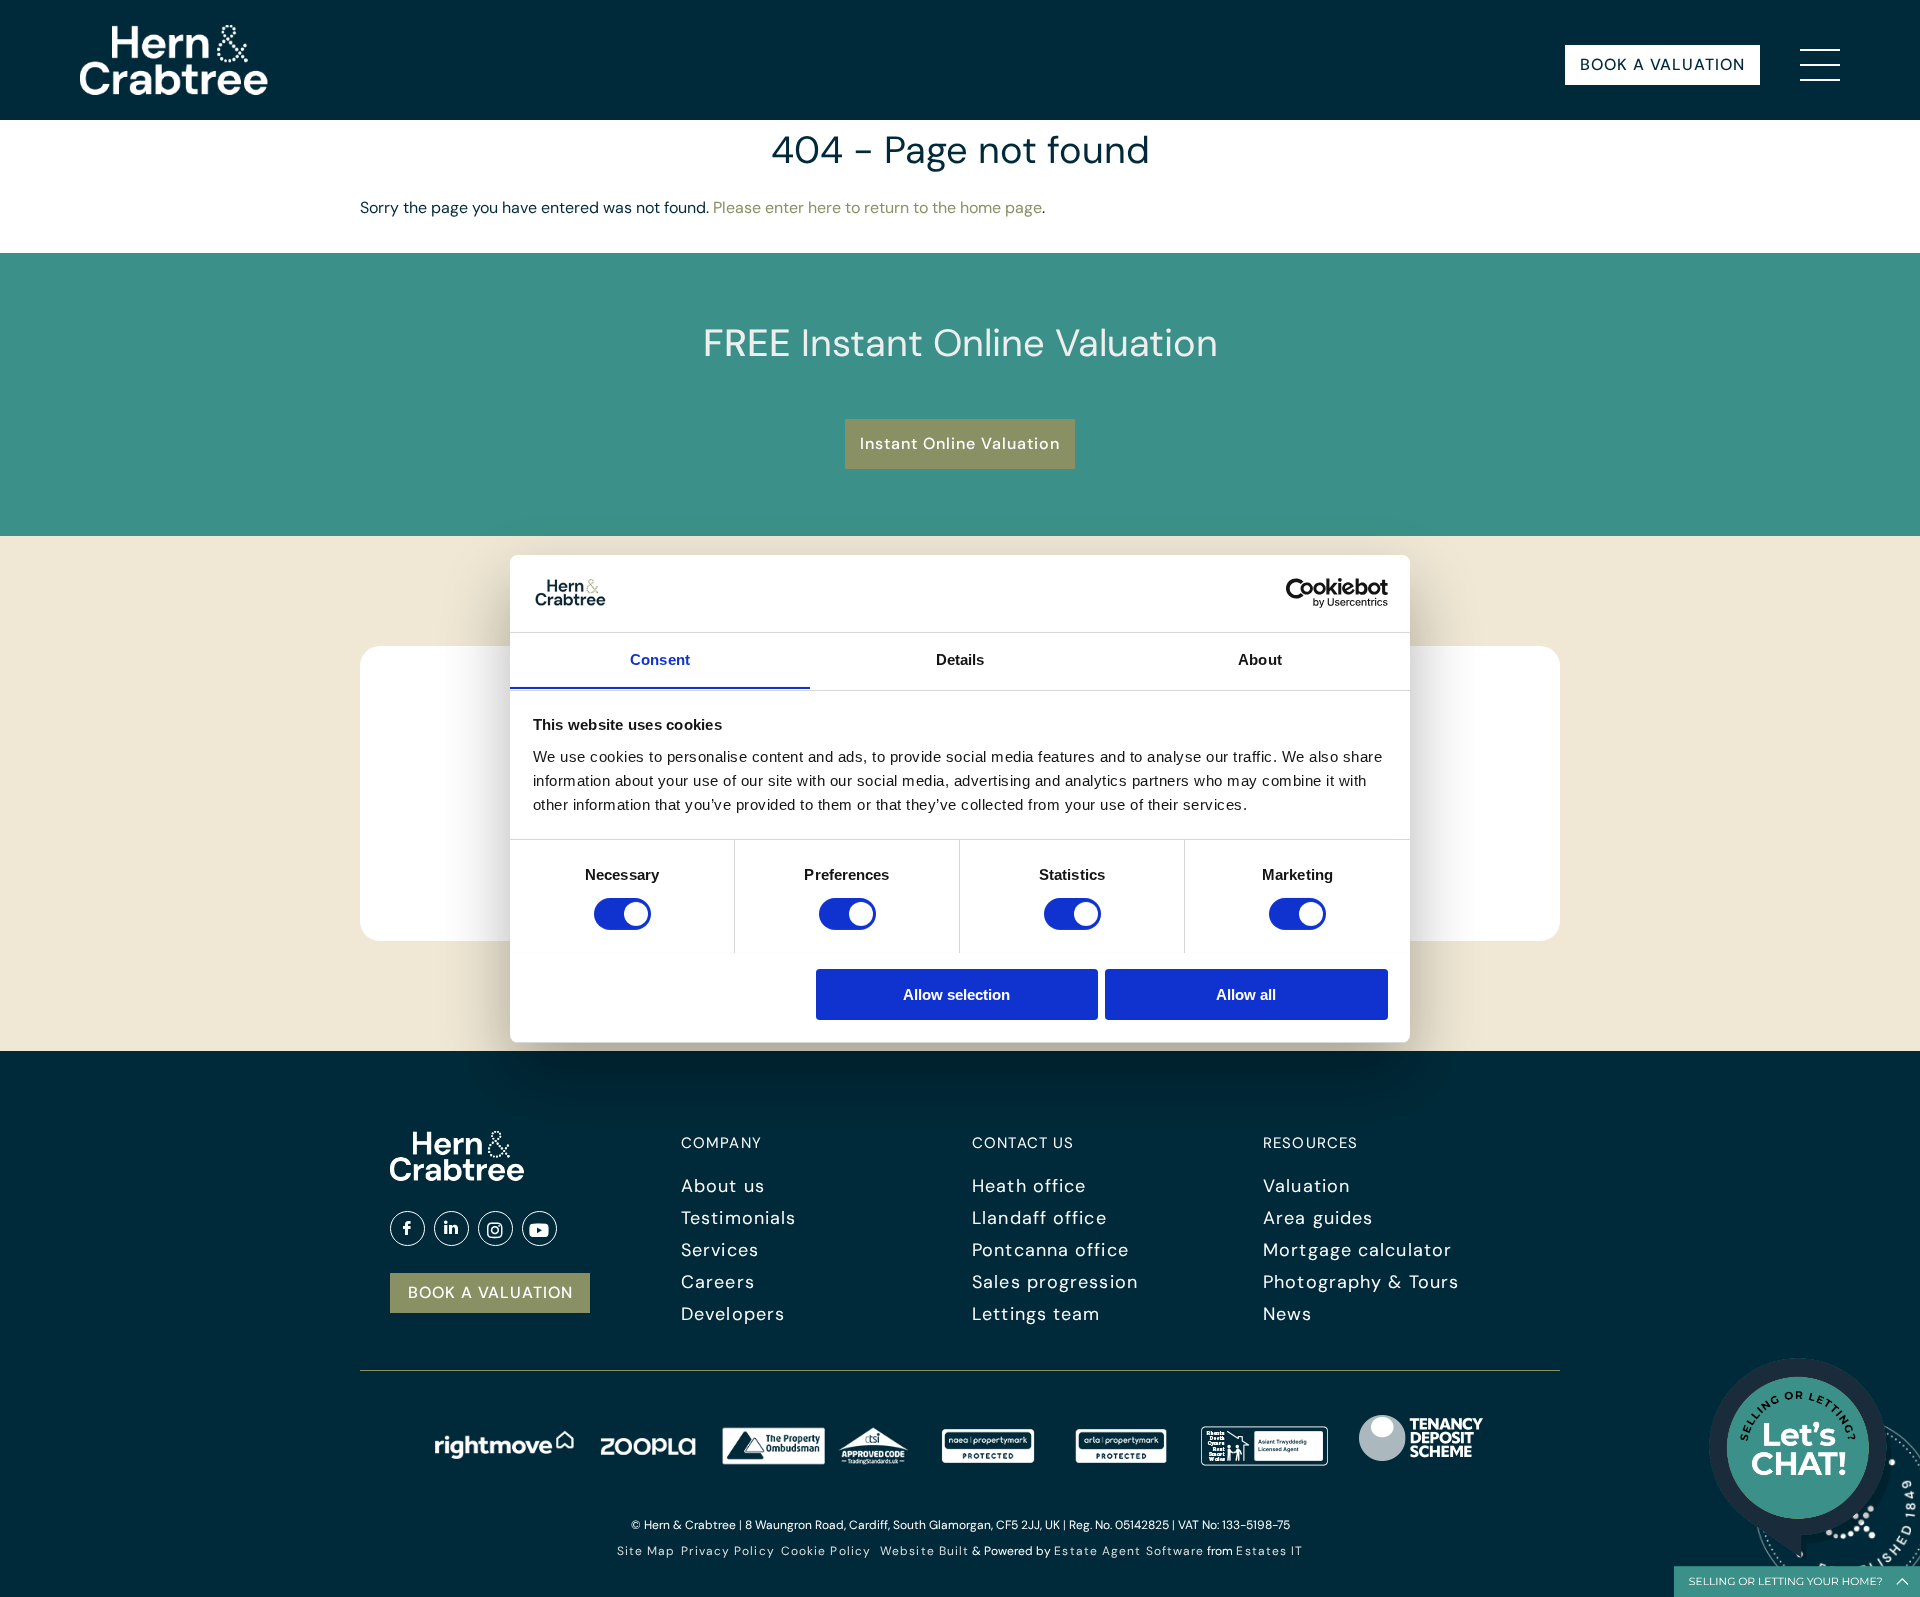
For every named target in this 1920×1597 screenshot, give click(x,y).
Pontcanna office (1050, 1250)
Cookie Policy (826, 1551)
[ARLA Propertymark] (1121, 1460)
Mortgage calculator (1357, 1250)
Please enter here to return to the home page (877, 207)
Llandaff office (1039, 1218)
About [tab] (1260, 658)
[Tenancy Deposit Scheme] (1422, 1460)
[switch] (847, 914)
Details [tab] (960, 658)
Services (720, 1250)
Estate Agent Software (1129, 1551)
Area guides (1318, 1218)
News (1287, 1314)
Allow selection (956, 993)
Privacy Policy (727, 1551)
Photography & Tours (1361, 1282)
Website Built (924, 1551)
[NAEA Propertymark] (988, 1460)
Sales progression (1055, 1282)
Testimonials (738, 1218)
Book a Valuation (1662, 64)
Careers (718, 1282)
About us (723, 1186)
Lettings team (1036, 1314)
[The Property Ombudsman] (815, 1460)
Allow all (1246, 993)
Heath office (1029, 1186)
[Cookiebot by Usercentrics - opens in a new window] (1300, 593)
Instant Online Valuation (960, 443)
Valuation (1306, 1186)
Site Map (646, 1551)
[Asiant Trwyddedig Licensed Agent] (1265, 1460)
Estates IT (1269, 1551)
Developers (733, 1314)
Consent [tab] (660, 658)
